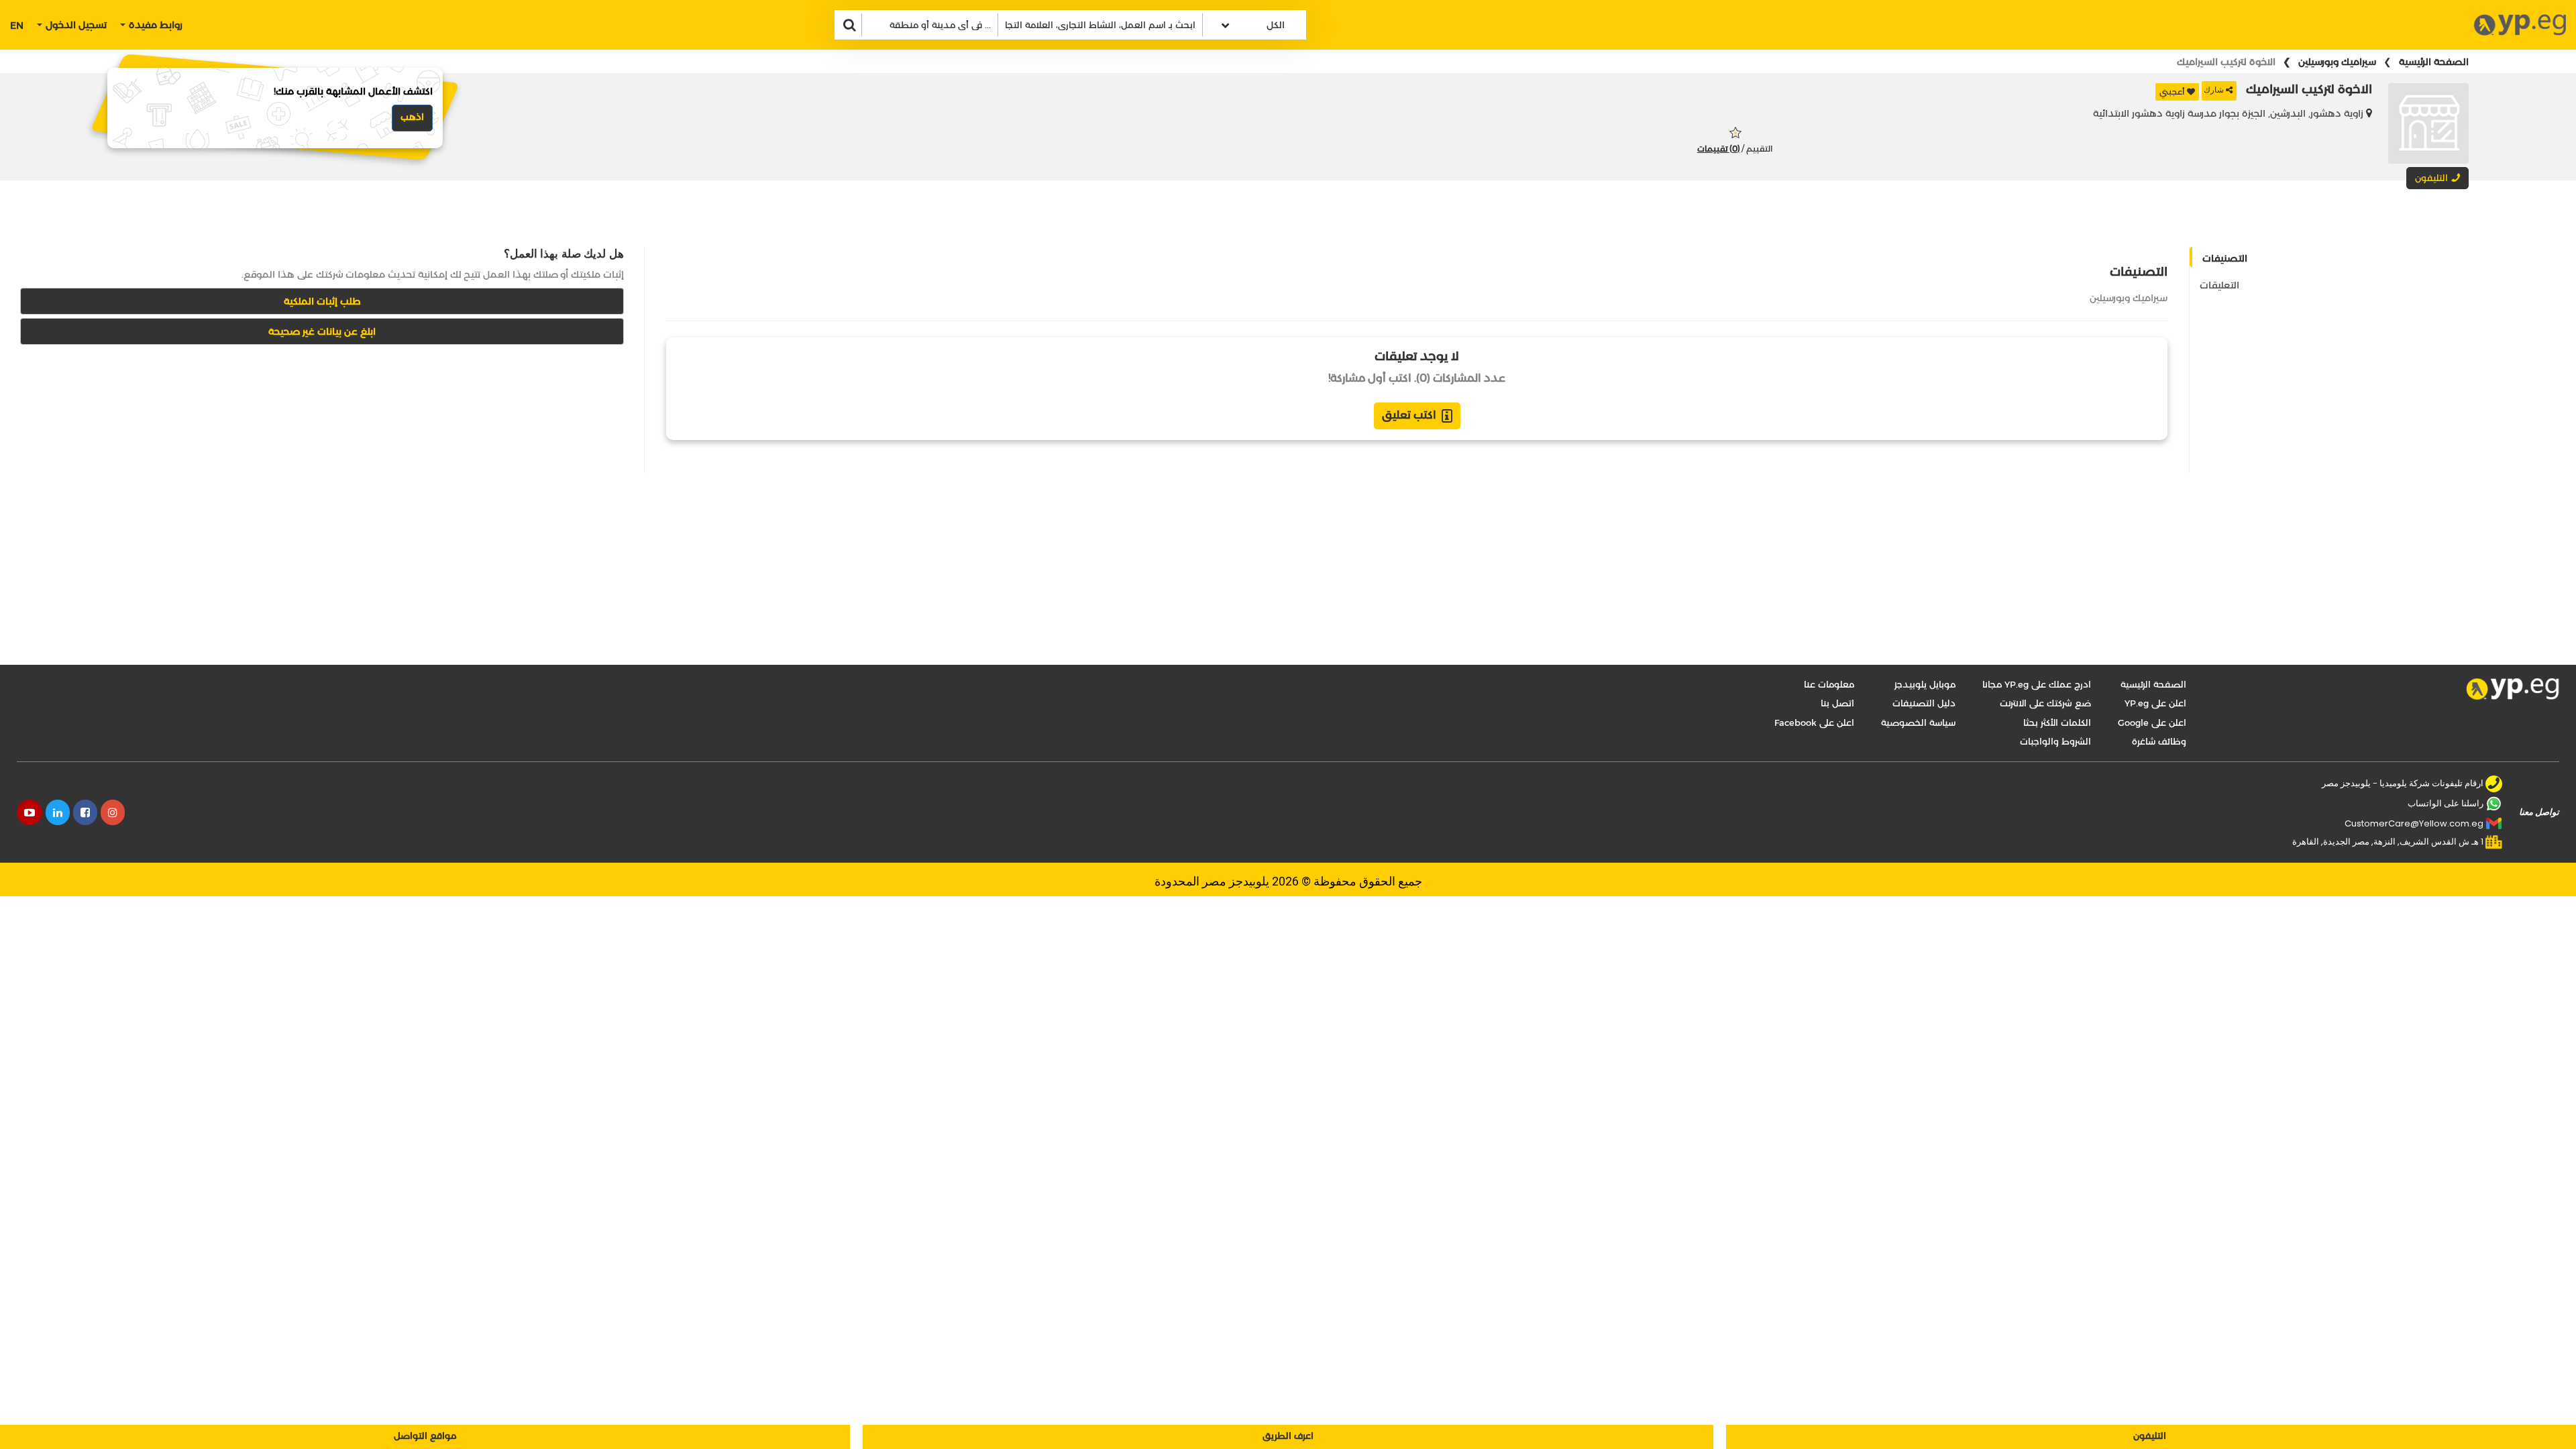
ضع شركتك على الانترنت (2045, 703)
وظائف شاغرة (2159, 741)
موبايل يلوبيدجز (1925, 684)
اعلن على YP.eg (2155, 703)
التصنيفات (2225, 258)
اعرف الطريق (1288, 1436)
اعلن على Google (2152, 722)
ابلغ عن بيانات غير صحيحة (322, 331)
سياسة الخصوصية (1918, 722)
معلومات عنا (1829, 684)
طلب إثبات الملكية (322, 301)
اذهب (412, 117)
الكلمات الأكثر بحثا (2057, 722)
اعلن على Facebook (1814, 722)
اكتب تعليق (1409, 415)
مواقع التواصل (425, 1436)
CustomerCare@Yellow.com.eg (2414, 823)
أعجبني (2172, 92)
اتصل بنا (1837, 703)
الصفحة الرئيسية (2434, 62)
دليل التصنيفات (1924, 703)
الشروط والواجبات (2055, 741)
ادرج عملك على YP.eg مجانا (2037, 684)
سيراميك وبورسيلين (2337, 62)
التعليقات (2219, 285)
